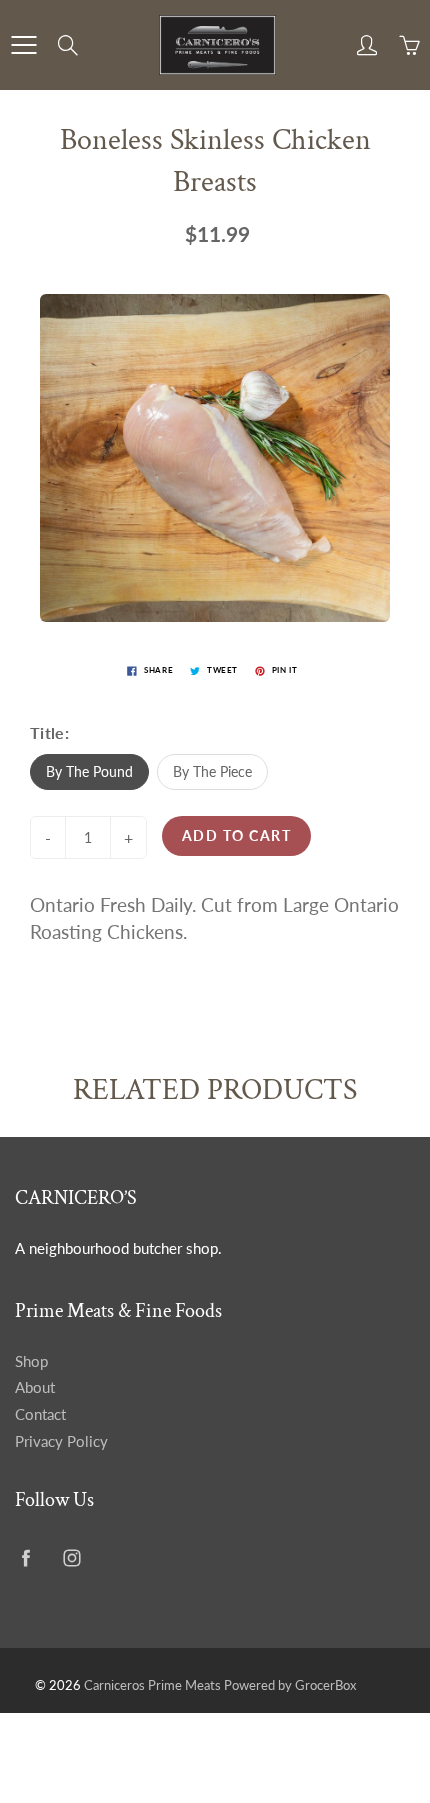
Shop (31, 1361)
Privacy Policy (61, 1441)
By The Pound (89, 771)
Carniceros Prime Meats (152, 1685)
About (35, 1387)
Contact (40, 1414)
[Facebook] (25, 1558)
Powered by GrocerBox (290, 1685)
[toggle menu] (23, 45)
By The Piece (212, 771)
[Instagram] (71, 1558)
